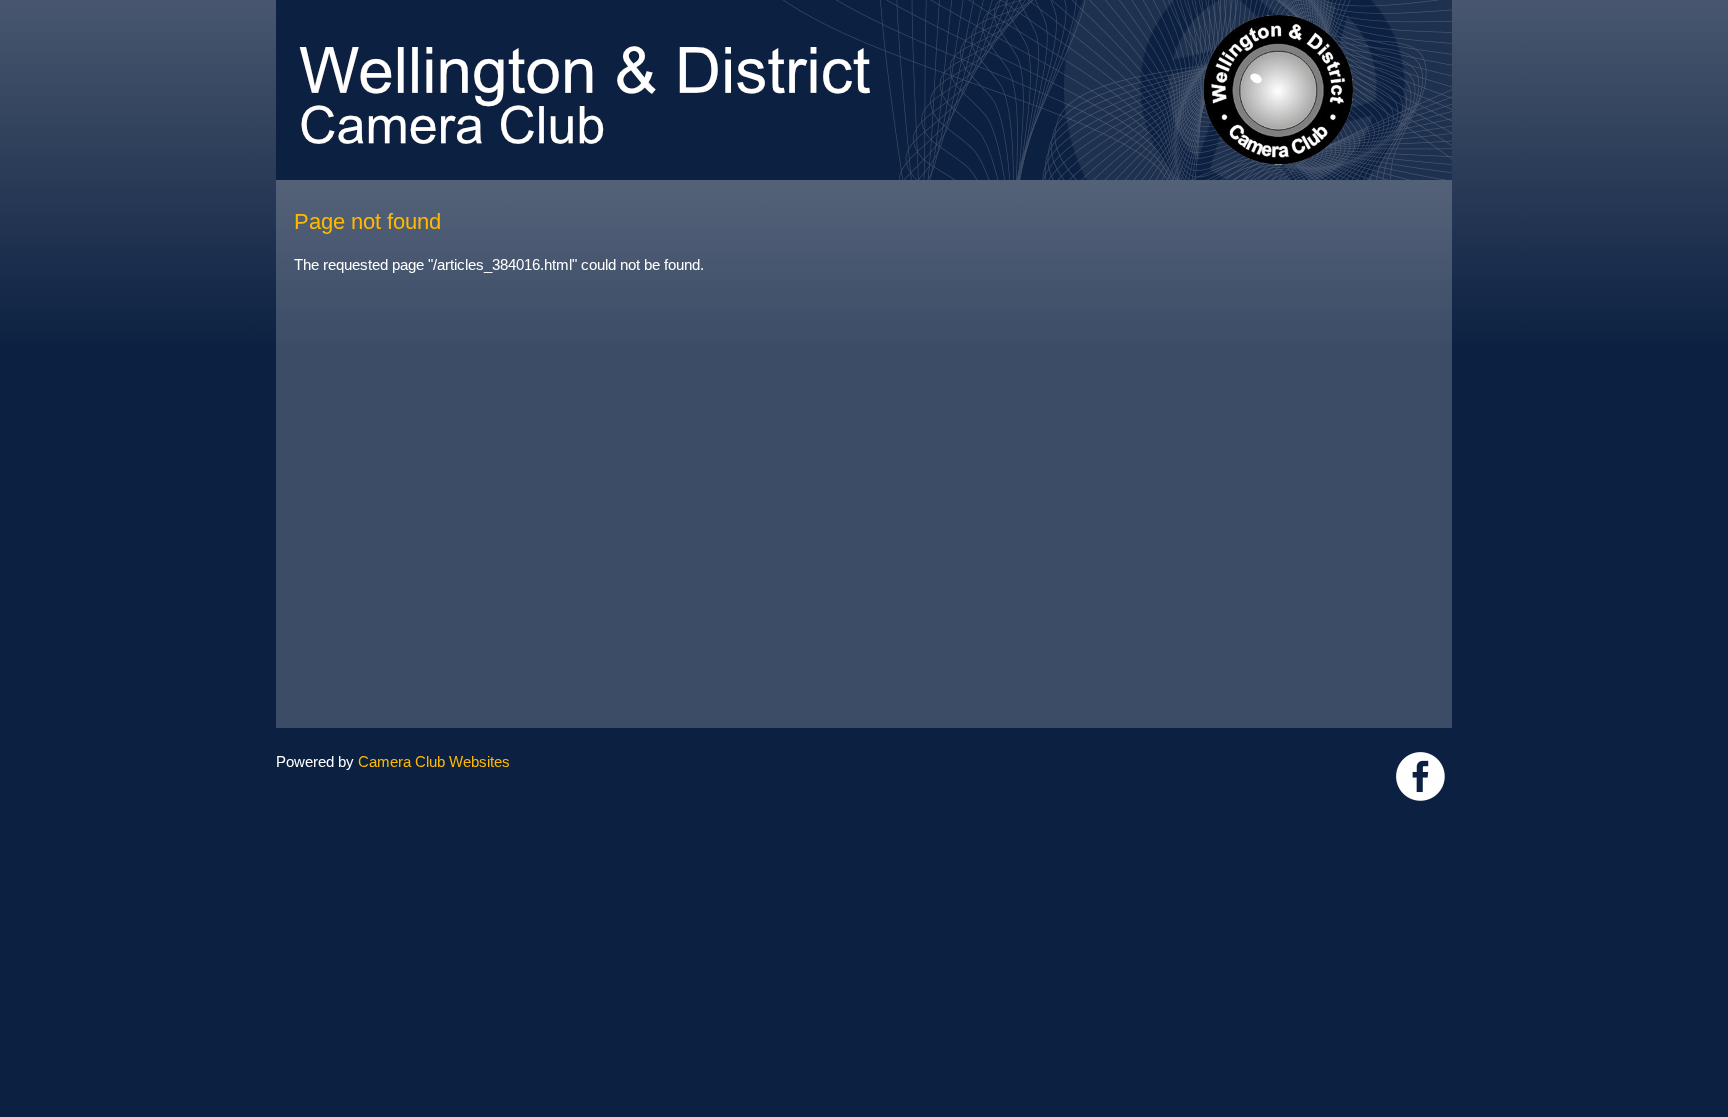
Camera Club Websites (434, 761)
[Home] (864, 9)
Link (1420, 776)
